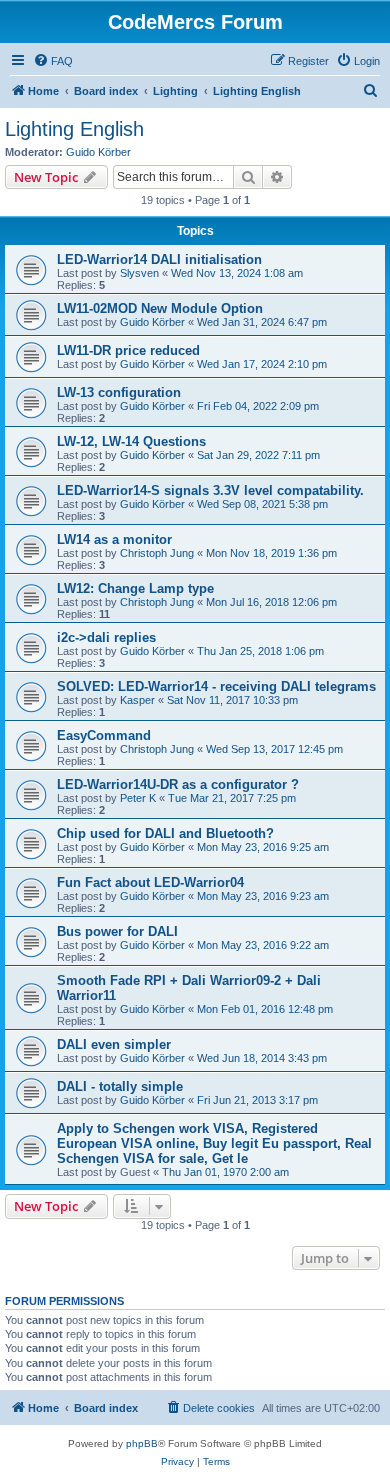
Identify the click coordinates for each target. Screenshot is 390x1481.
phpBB (142, 1443)
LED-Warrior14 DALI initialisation (159, 259)
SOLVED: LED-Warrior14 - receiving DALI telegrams (216, 686)
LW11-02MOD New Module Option (160, 308)
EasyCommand (104, 735)
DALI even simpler (114, 1044)
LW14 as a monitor (114, 539)
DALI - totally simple (120, 1086)
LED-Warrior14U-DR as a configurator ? (178, 784)
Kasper (137, 700)
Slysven (139, 273)
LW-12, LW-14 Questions (131, 441)
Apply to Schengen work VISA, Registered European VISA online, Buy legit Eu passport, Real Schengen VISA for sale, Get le (214, 1143)
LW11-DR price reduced (128, 350)
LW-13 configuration (119, 392)
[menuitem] (53, 61)
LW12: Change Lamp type (135, 588)
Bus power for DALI (117, 931)
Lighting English (74, 129)
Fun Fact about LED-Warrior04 (150, 882)
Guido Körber (98, 152)
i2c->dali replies (106, 637)
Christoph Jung (157, 553)
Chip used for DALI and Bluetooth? (165, 833)
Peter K (138, 798)
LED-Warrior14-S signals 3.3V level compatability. (210, 490)
